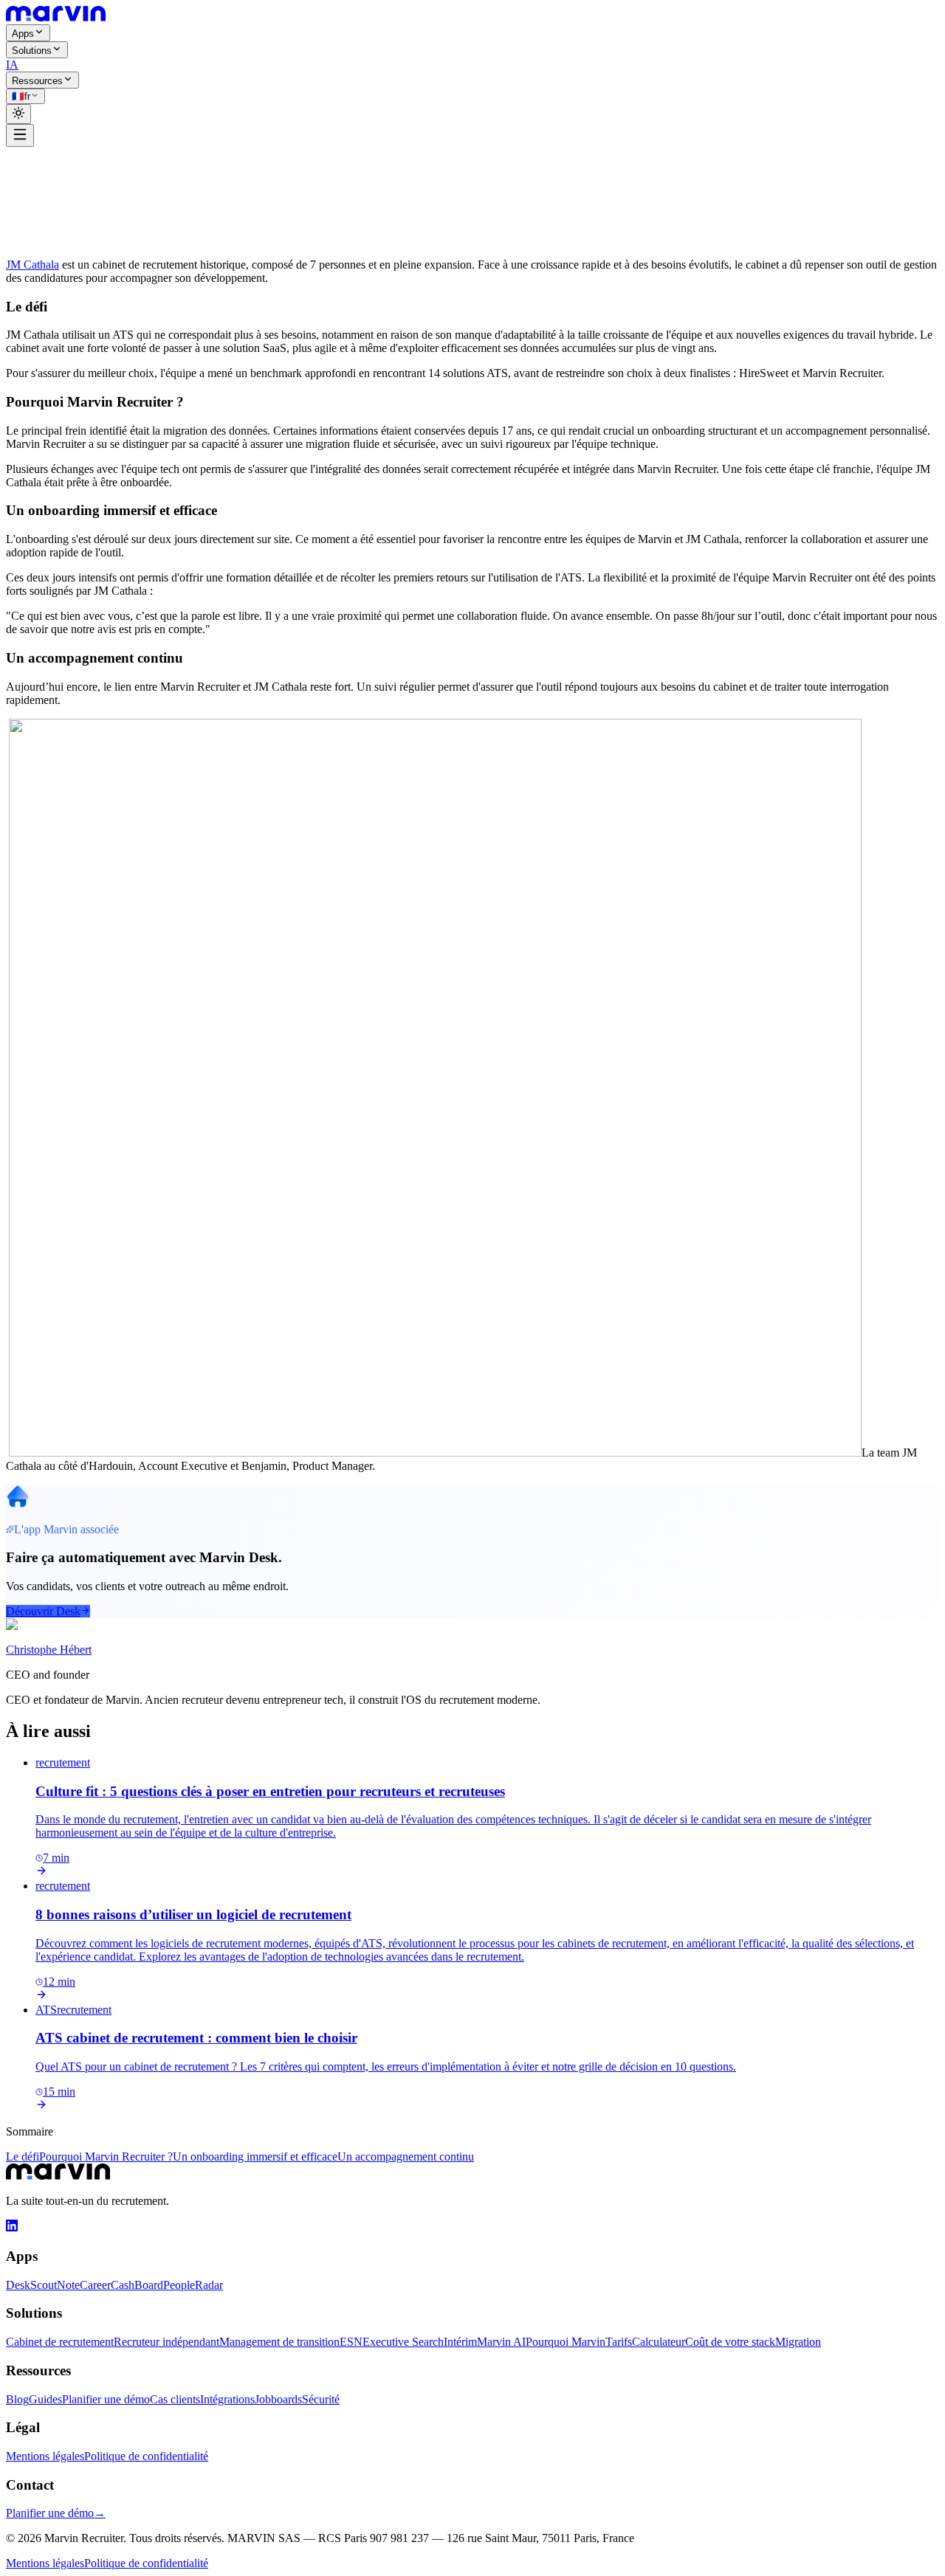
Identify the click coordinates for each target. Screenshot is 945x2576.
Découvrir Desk (43, 1611)
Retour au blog (51, 161)
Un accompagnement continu (406, 2157)
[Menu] (20, 135)
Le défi (23, 2157)
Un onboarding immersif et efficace (255, 2157)
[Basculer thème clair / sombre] (18, 114)
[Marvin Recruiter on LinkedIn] (12, 2227)
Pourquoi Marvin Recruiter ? (106, 2157)
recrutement (33, 175)
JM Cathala (32, 265)
